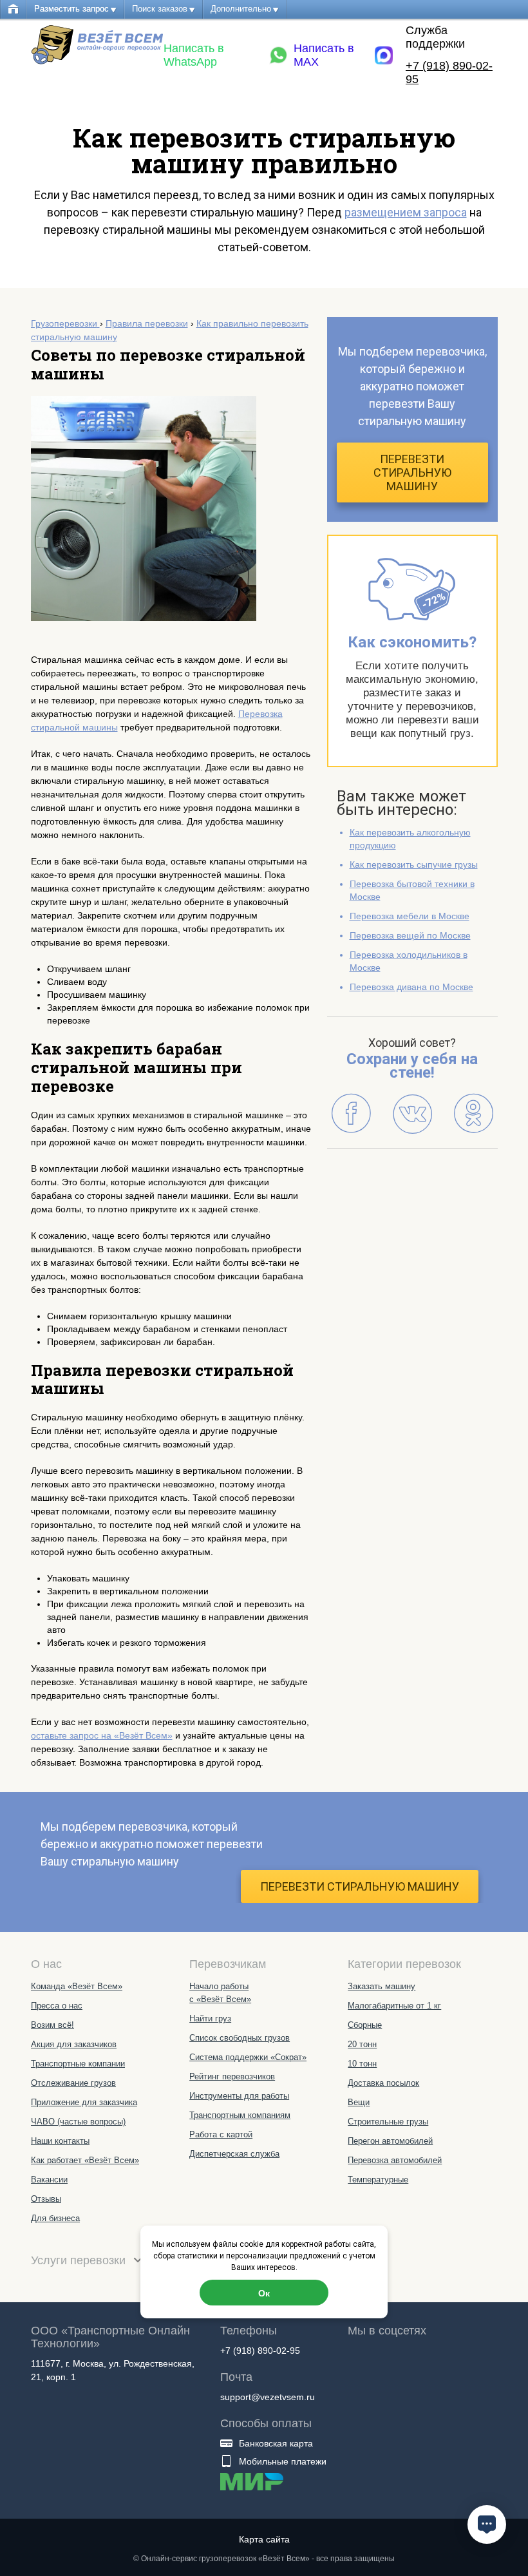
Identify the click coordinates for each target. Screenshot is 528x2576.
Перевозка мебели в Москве (410, 916)
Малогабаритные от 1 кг (394, 2006)
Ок (264, 2293)
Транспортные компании (78, 2064)
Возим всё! (52, 2025)
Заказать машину (382, 1986)
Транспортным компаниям (240, 2115)
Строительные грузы (388, 2122)
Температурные (378, 2180)
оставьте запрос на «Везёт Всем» (102, 1735)
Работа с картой (221, 2134)
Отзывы (46, 2199)
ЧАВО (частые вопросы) (78, 2122)
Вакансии (49, 2180)
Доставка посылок (383, 2083)
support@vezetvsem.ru (268, 2397)
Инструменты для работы (239, 2096)
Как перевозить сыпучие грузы (414, 864)
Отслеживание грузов (73, 2083)
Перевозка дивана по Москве (411, 987)
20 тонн (362, 2044)
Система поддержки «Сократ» (248, 2057)
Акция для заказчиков (74, 2044)
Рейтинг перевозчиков (232, 2076)
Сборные (365, 2025)
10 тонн (362, 2064)
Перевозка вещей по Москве (410, 935)
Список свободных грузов (240, 2038)
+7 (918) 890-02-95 (449, 72)
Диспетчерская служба (234, 2154)
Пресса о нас (57, 2006)
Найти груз (210, 2018)
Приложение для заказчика (84, 2102)
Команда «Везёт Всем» (77, 1986)
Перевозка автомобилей (395, 2160)
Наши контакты (60, 2141)
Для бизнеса (55, 2218)
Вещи (359, 2102)
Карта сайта (264, 2539)
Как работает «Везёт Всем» (85, 2160)
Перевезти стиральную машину (412, 472)
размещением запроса (406, 212)
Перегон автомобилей (390, 2141)
